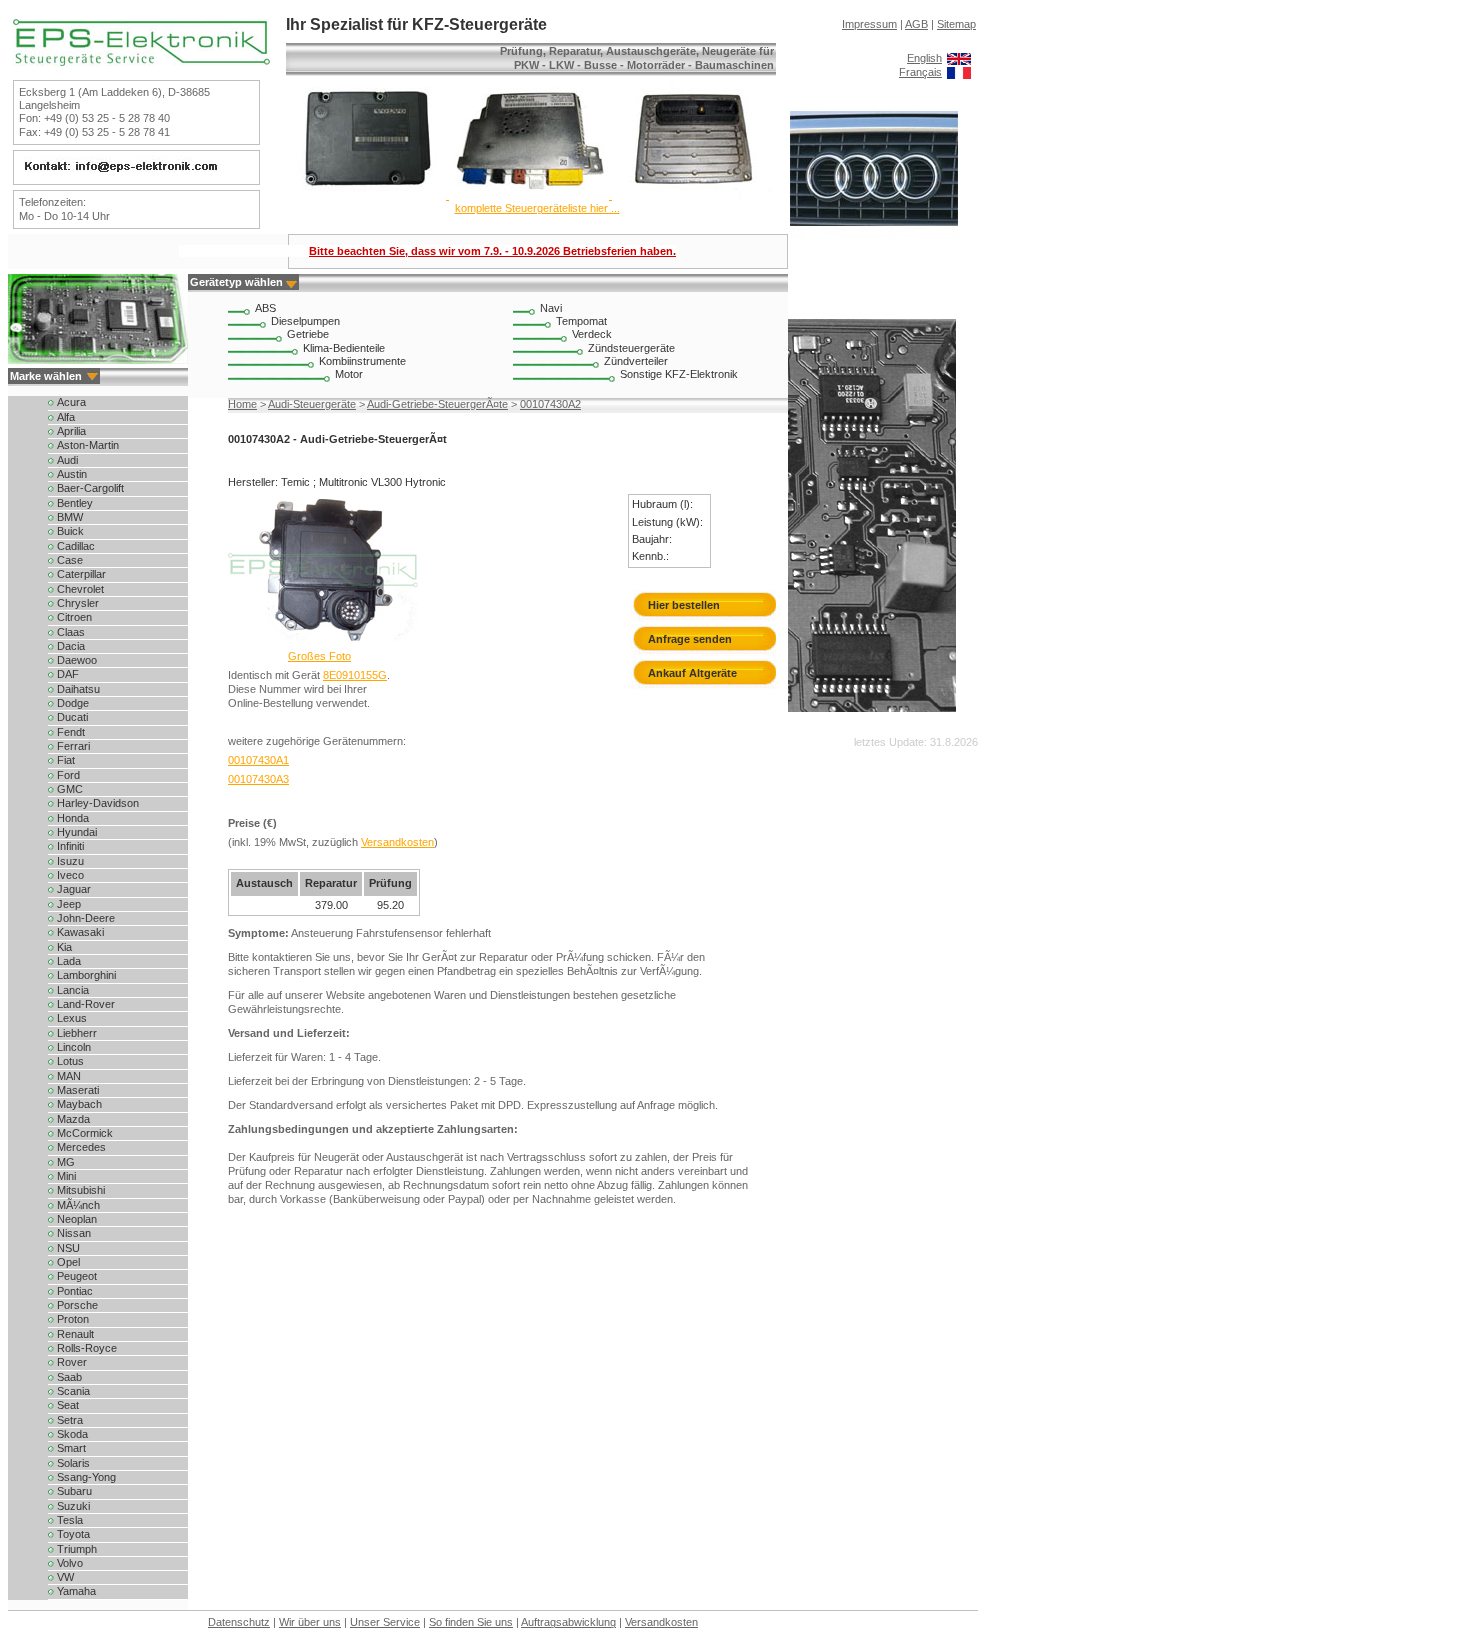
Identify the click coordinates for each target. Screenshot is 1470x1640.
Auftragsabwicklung (568, 1622)
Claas (71, 632)
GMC (70, 789)
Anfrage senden (690, 639)
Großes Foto (319, 656)
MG (66, 1162)
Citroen (74, 617)
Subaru (74, 1491)
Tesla (70, 1520)
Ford (68, 775)
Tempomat (581, 321)
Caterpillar (81, 574)
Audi (67, 460)
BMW (70, 517)
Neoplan (77, 1219)
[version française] (959, 72)
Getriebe (308, 334)
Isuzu (70, 861)
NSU (68, 1248)
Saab (69, 1377)
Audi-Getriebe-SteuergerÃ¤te (437, 404)
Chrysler (78, 603)
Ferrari (73, 746)
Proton (73, 1319)
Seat (68, 1405)
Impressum (869, 24)
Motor (349, 374)
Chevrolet (80, 589)
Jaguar (74, 889)
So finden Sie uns (471, 1622)
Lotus (70, 1061)
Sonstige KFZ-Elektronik (679, 374)
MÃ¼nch (78, 1205)
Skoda (72, 1434)
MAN (69, 1076)
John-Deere (86, 918)
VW (65, 1577)
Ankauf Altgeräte (692, 673)
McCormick (85, 1133)
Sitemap (956, 24)
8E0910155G (355, 675)
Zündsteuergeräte (631, 348)
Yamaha (76, 1591)
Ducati (72, 717)
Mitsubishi (81, 1190)
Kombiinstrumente (362, 361)
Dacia (71, 646)
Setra (70, 1420)
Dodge (73, 703)
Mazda (73, 1119)
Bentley (75, 503)
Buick (70, 531)
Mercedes (81, 1147)
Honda (73, 818)
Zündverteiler (636, 361)
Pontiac (75, 1291)
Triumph (77, 1549)
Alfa (66, 417)
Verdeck (592, 334)
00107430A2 (550, 404)
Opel (68, 1262)
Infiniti (70, 846)
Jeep (69, 904)
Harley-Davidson (98, 803)
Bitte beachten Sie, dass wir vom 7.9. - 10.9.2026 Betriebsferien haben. (492, 251)
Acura (71, 402)
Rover (72, 1362)
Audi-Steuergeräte (312, 404)
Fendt (71, 732)
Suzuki (73, 1506)
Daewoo (77, 660)
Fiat (66, 760)
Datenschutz (239, 1622)
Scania (73, 1391)
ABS (265, 308)
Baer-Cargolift (90, 488)
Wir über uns (310, 1622)
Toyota (73, 1534)
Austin (72, 474)
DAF (68, 674)
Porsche (77, 1305)
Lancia (73, 990)
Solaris (73, 1463)
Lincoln (74, 1047)
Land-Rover (86, 1004)
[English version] (959, 58)
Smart (71, 1448)
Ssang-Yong (86, 1477)
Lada (69, 961)
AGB (916, 24)
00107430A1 (258, 760)
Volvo (70, 1563)
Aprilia (71, 431)
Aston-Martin (88, 445)
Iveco (70, 875)
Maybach (79, 1104)
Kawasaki (80, 932)
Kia (64, 947)
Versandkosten (397, 842)
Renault (75, 1334)
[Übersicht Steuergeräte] (529, 195)
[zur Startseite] (141, 62)
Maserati (78, 1090)
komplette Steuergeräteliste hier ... (537, 208)
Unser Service (385, 1622)
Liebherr (77, 1033)
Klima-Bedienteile (344, 348)
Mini (66, 1176)
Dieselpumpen (305, 321)
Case (70, 560)
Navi (551, 308)
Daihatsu (78, 689)
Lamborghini (86, 975)
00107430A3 (258, 779)
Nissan (74, 1233)
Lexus (72, 1018)
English (924, 58)
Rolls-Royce (87, 1348)
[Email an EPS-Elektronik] (134, 172)
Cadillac (76, 546)
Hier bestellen (684, 605)
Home (242, 404)
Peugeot (77, 1276)
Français (920, 72)
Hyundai (77, 832)
